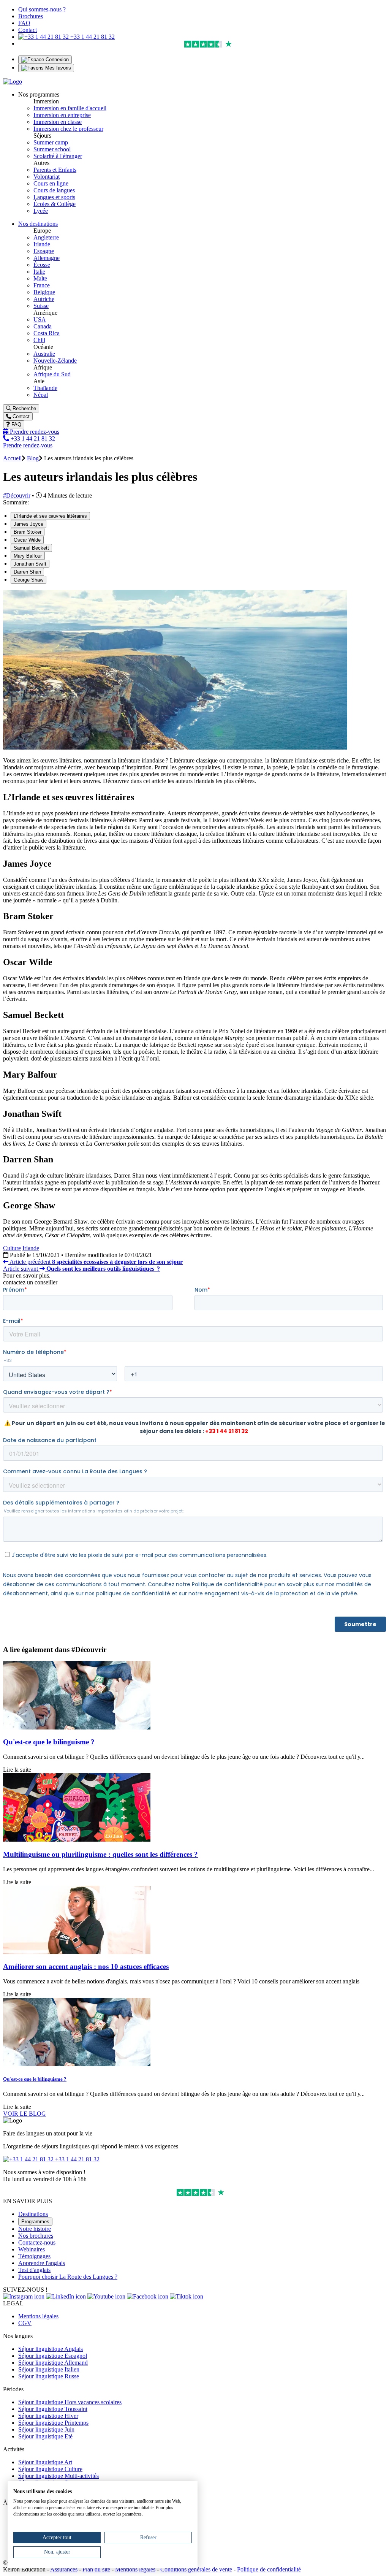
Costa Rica (47, 333)
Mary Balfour (28, 556)
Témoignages (34, 2256)
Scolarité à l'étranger (58, 156)
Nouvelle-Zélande (55, 361)
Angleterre (46, 237)
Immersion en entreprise (62, 115)
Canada (43, 326)
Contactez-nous (37, 2242)
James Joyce (28, 524)
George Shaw (28, 580)
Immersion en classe (58, 122)
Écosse (42, 265)
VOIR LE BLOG (25, 2114)
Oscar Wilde (27, 540)
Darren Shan (27, 572)
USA (40, 319)
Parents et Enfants (55, 170)
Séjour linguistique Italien (49, 2369)
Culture (12, 1248)
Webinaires (32, 2249)
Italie (39, 272)
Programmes (35, 2222)
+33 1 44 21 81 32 (92, 37)
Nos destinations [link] (38, 224)
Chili (39, 340)
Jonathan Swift (30, 564)
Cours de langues (54, 190)
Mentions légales (38, 2316)
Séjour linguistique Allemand (53, 2363)
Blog (33, 458)
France (42, 285)
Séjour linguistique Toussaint (53, 2409)
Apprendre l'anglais (42, 2263)
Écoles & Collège (55, 204)
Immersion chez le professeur (68, 129)
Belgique (44, 292)
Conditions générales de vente (196, 2569)
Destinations (33, 2214)
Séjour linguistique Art (45, 2462)
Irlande (42, 244)
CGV (25, 2323)
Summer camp (51, 142)
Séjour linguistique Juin (46, 2429)
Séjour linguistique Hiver (48, 2416)
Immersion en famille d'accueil (70, 108)
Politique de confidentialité (269, 2569)
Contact (28, 30)
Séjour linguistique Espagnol (53, 2356)
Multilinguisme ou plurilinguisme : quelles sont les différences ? (100, 1854)
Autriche (44, 299)
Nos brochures (36, 2236)
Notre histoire (35, 2229)
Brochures (31, 16)
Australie (44, 354)
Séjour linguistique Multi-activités (59, 2476)
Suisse (41, 306)
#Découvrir (17, 495)
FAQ (24, 23)
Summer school (52, 149)
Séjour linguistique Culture (50, 2469)
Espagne (44, 251)
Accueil (12, 458)
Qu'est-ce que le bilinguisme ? (49, 1742)
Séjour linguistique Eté (45, 2436)
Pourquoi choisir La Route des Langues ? (68, 2277)
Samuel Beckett (31, 548)
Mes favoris (57, 68)
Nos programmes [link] (39, 94)
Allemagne (47, 258)
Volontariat (47, 177)
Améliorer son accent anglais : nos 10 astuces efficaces (86, 1966)
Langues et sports (54, 197)
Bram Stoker (28, 532)
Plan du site (96, 2569)
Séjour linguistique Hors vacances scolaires (70, 2402)
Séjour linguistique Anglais (51, 2349)
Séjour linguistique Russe (49, 2376)
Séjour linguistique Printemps (53, 2423)
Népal (41, 395)
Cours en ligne (51, 183)
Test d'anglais (34, 2270)
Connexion (56, 59)
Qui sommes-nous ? (42, 9)
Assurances (64, 2569)
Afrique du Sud (52, 374)
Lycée (41, 211)
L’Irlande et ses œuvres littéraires (50, 516)
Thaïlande (45, 388)
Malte (40, 278)
